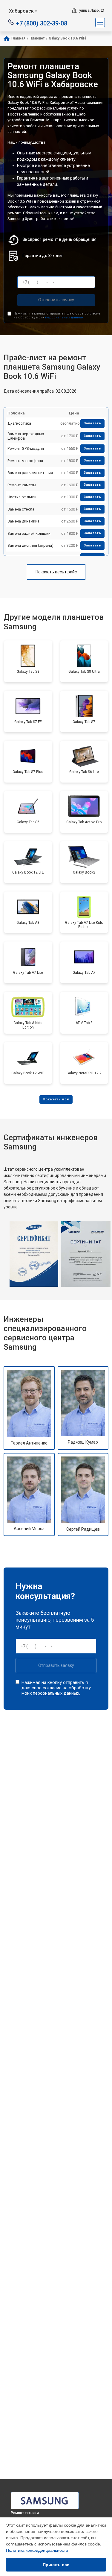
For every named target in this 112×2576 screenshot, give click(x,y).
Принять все (56, 2565)
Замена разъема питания (30, 473)
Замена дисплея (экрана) (30, 545)
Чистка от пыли (22, 497)
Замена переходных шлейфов (26, 436)
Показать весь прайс (56, 572)
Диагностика (19, 423)
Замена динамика (23, 521)
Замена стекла (21, 509)
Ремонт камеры (22, 485)
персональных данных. (65, 317)
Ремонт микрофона (25, 461)
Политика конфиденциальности (37, 2550)
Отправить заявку (56, 300)
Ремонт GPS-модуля (26, 448)
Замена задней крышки (29, 533)
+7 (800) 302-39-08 (42, 23)
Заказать (92, 423)
